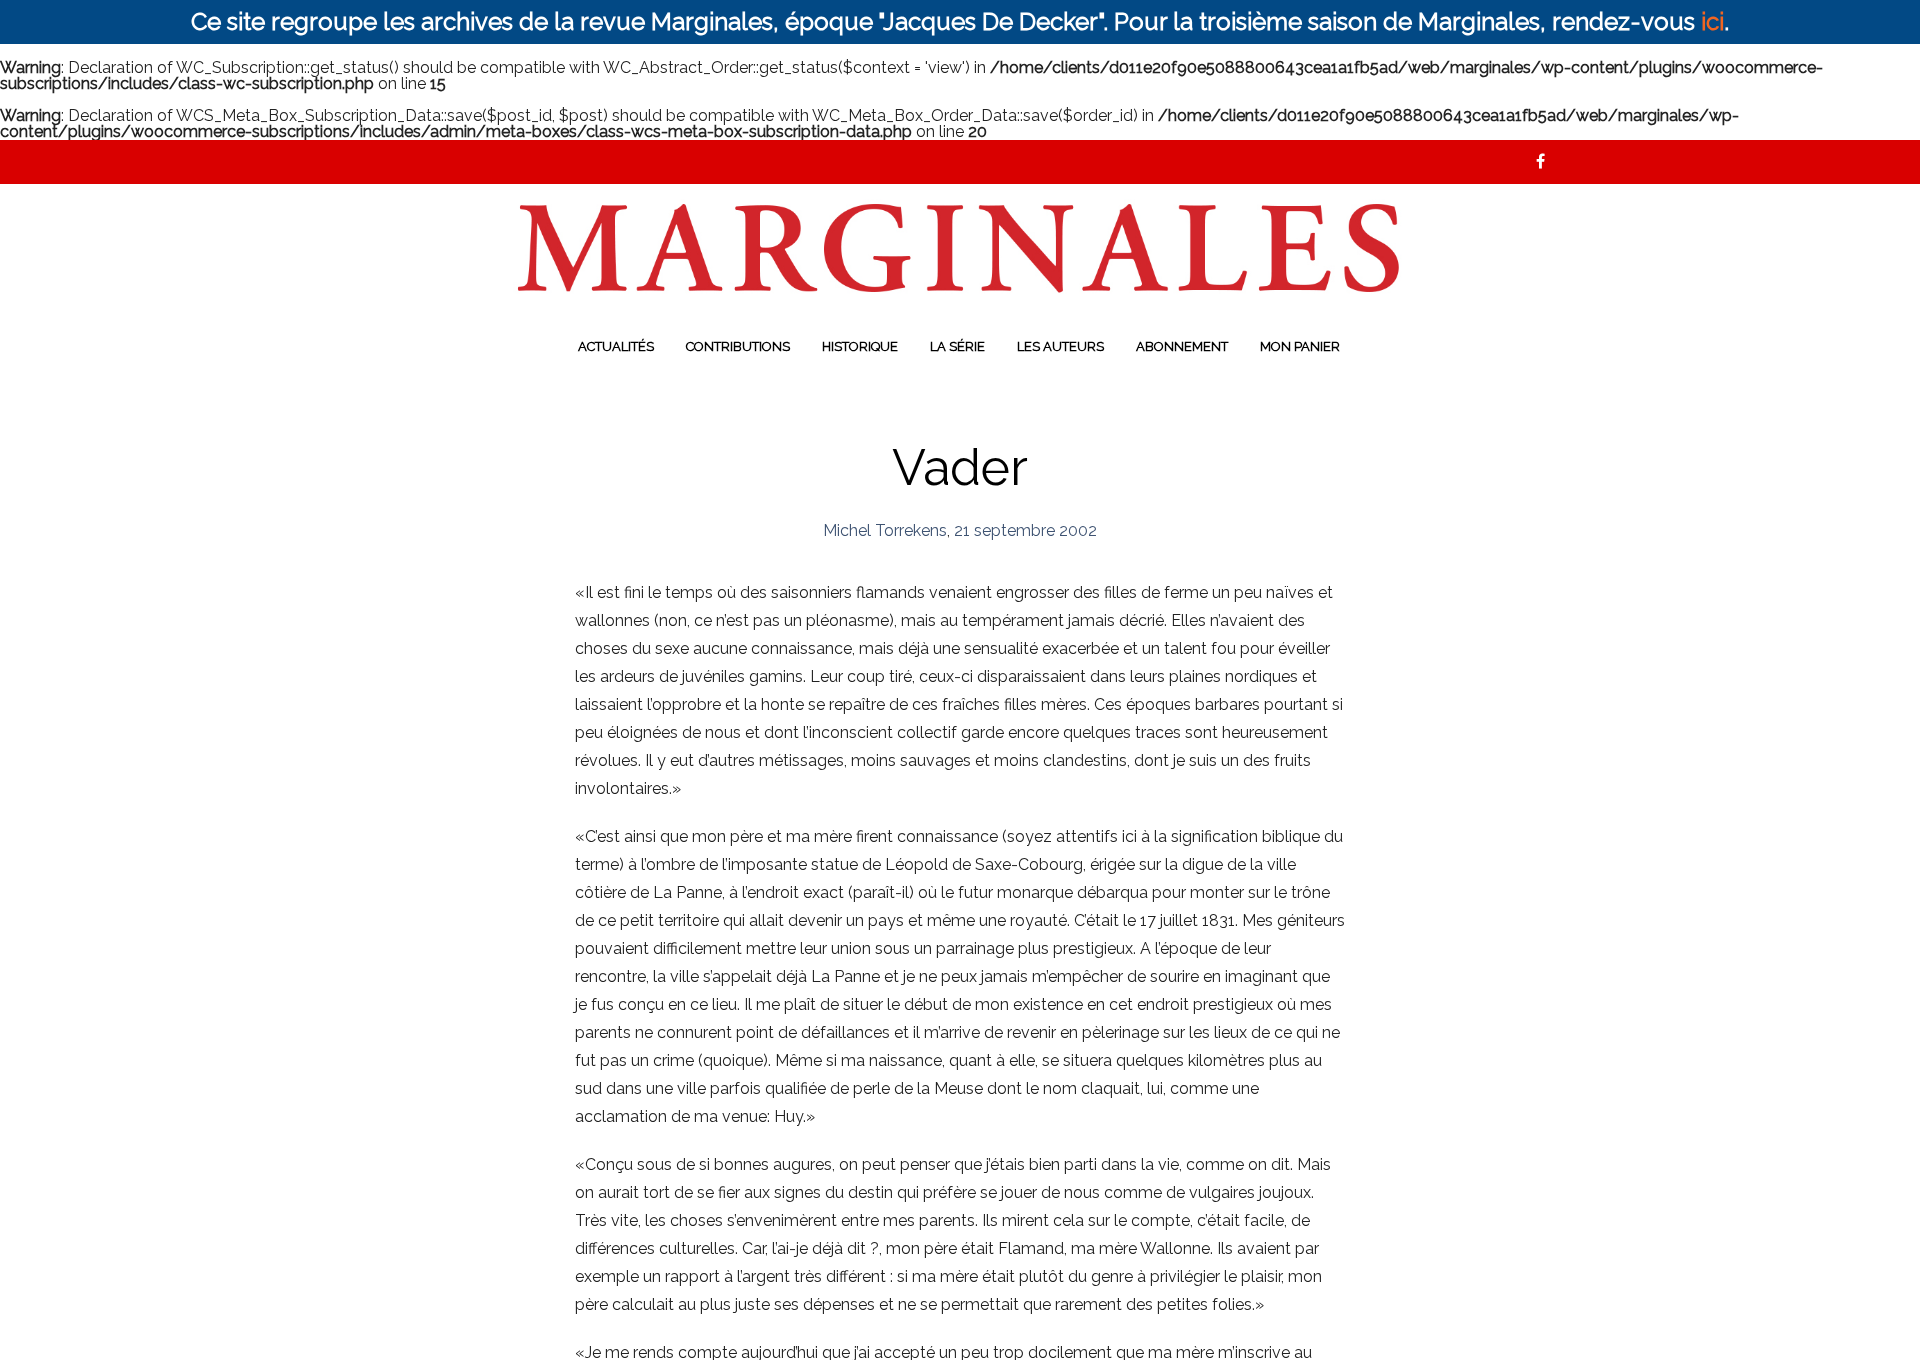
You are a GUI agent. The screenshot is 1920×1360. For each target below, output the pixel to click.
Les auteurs (1060, 346)
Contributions (738, 346)
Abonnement (1182, 346)
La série (957, 346)
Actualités (616, 346)
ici (1712, 21)
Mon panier (1300, 346)
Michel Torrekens (885, 530)
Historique (860, 346)
